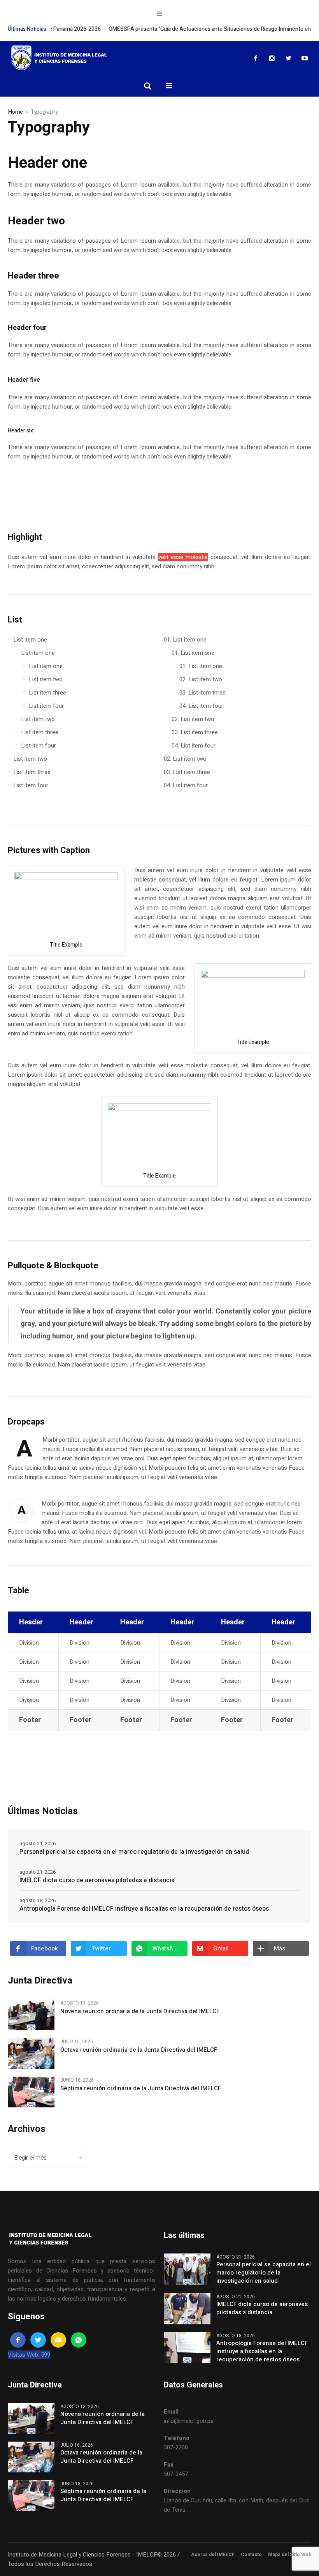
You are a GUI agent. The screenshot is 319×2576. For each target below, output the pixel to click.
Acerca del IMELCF (213, 2555)
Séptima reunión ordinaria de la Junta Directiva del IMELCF (141, 2088)
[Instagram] (272, 58)
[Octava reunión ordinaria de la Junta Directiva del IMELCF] (31, 2053)
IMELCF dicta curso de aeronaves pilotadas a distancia (97, 1880)
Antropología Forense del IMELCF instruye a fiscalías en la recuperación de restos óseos (144, 1909)
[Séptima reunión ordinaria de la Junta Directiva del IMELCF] (31, 2092)
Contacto (251, 2555)
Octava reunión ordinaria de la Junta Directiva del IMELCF (139, 2050)
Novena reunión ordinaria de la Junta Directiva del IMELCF (140, 2011)
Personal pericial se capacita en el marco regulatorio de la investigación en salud (134, 1852)
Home (15, 112)
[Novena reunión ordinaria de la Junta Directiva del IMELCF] (31, 2014)
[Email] (58, 2340)
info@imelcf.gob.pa (189, 2421)
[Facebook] (256, 58)
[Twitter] (288, 58)
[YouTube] (305, 58)
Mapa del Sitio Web (290, 2555)
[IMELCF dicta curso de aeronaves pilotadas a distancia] (187, 2308)
